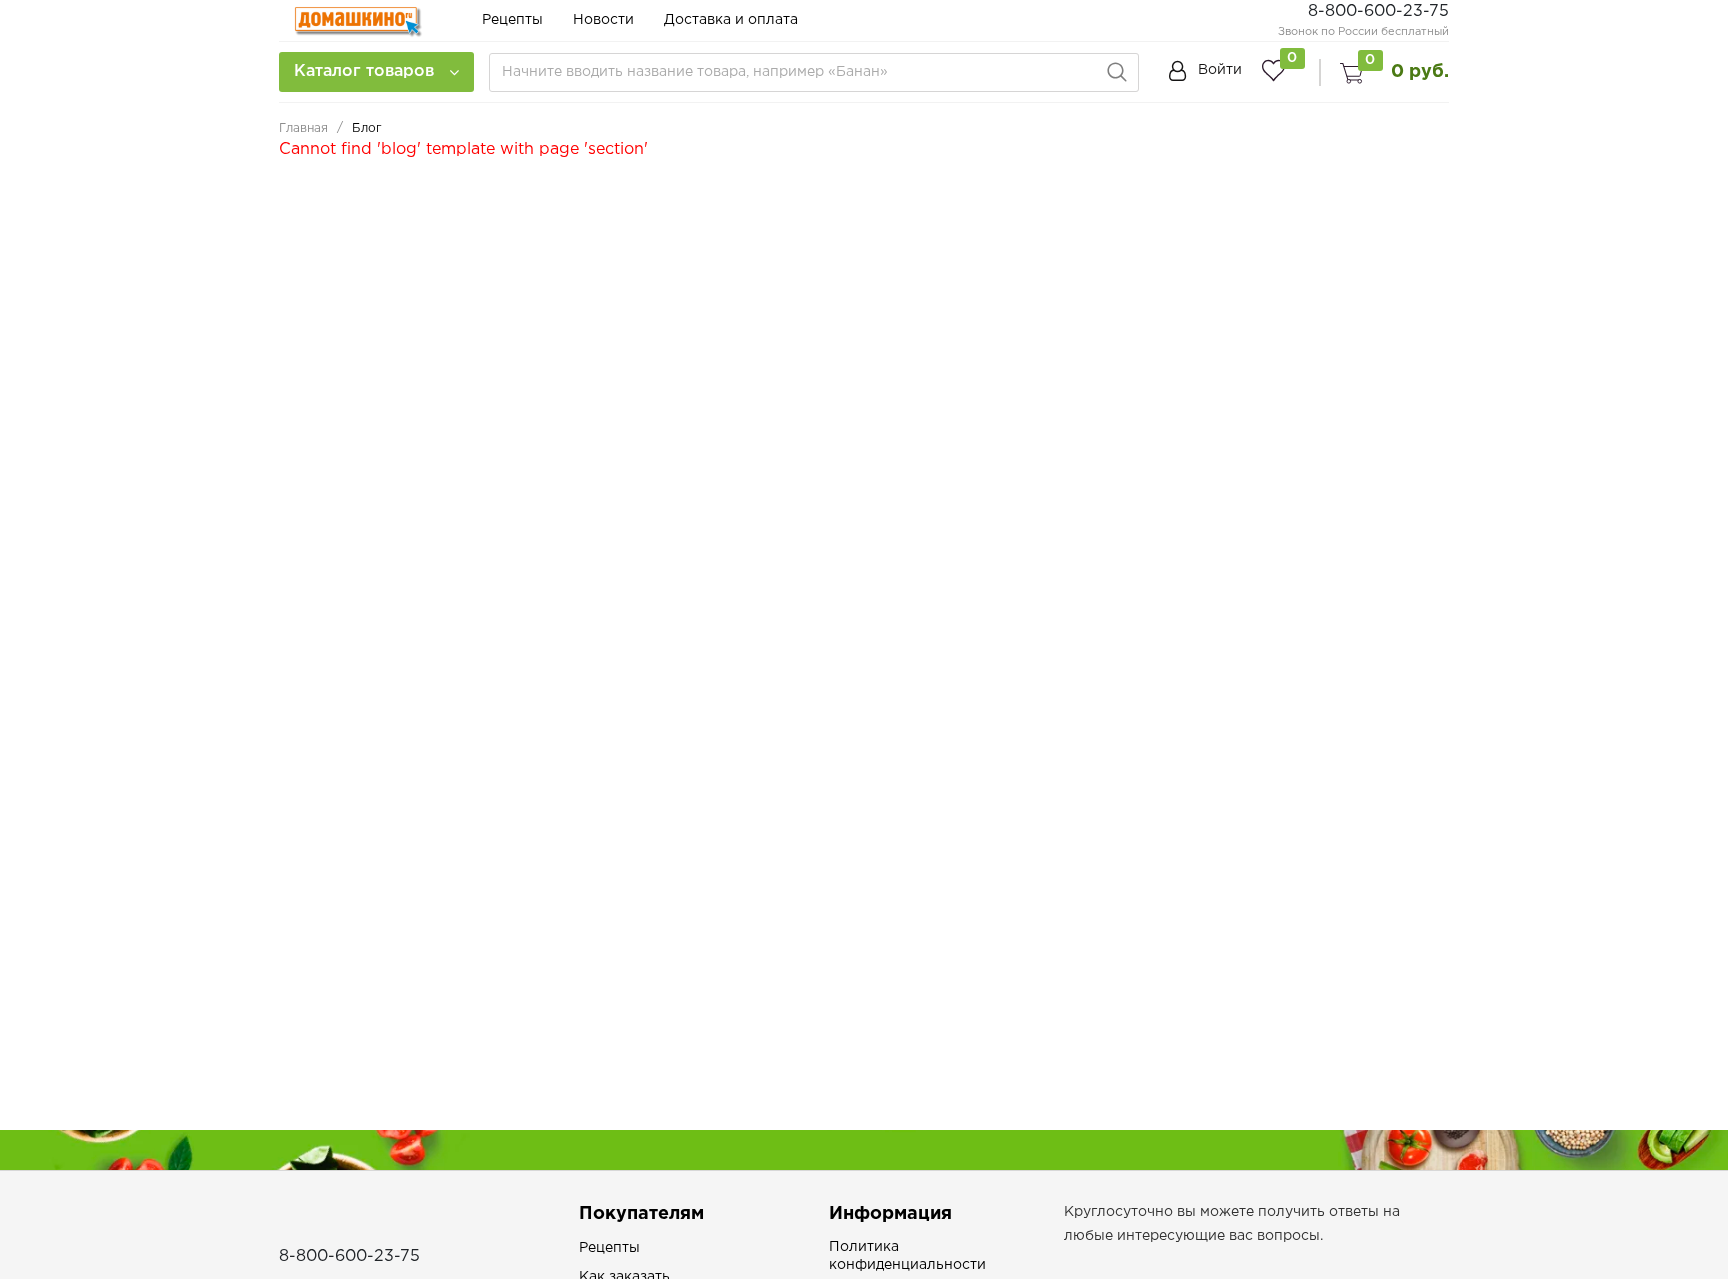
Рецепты (512, 20)
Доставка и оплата (731, 20)
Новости (603, 20)
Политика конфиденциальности (907, 1256)
